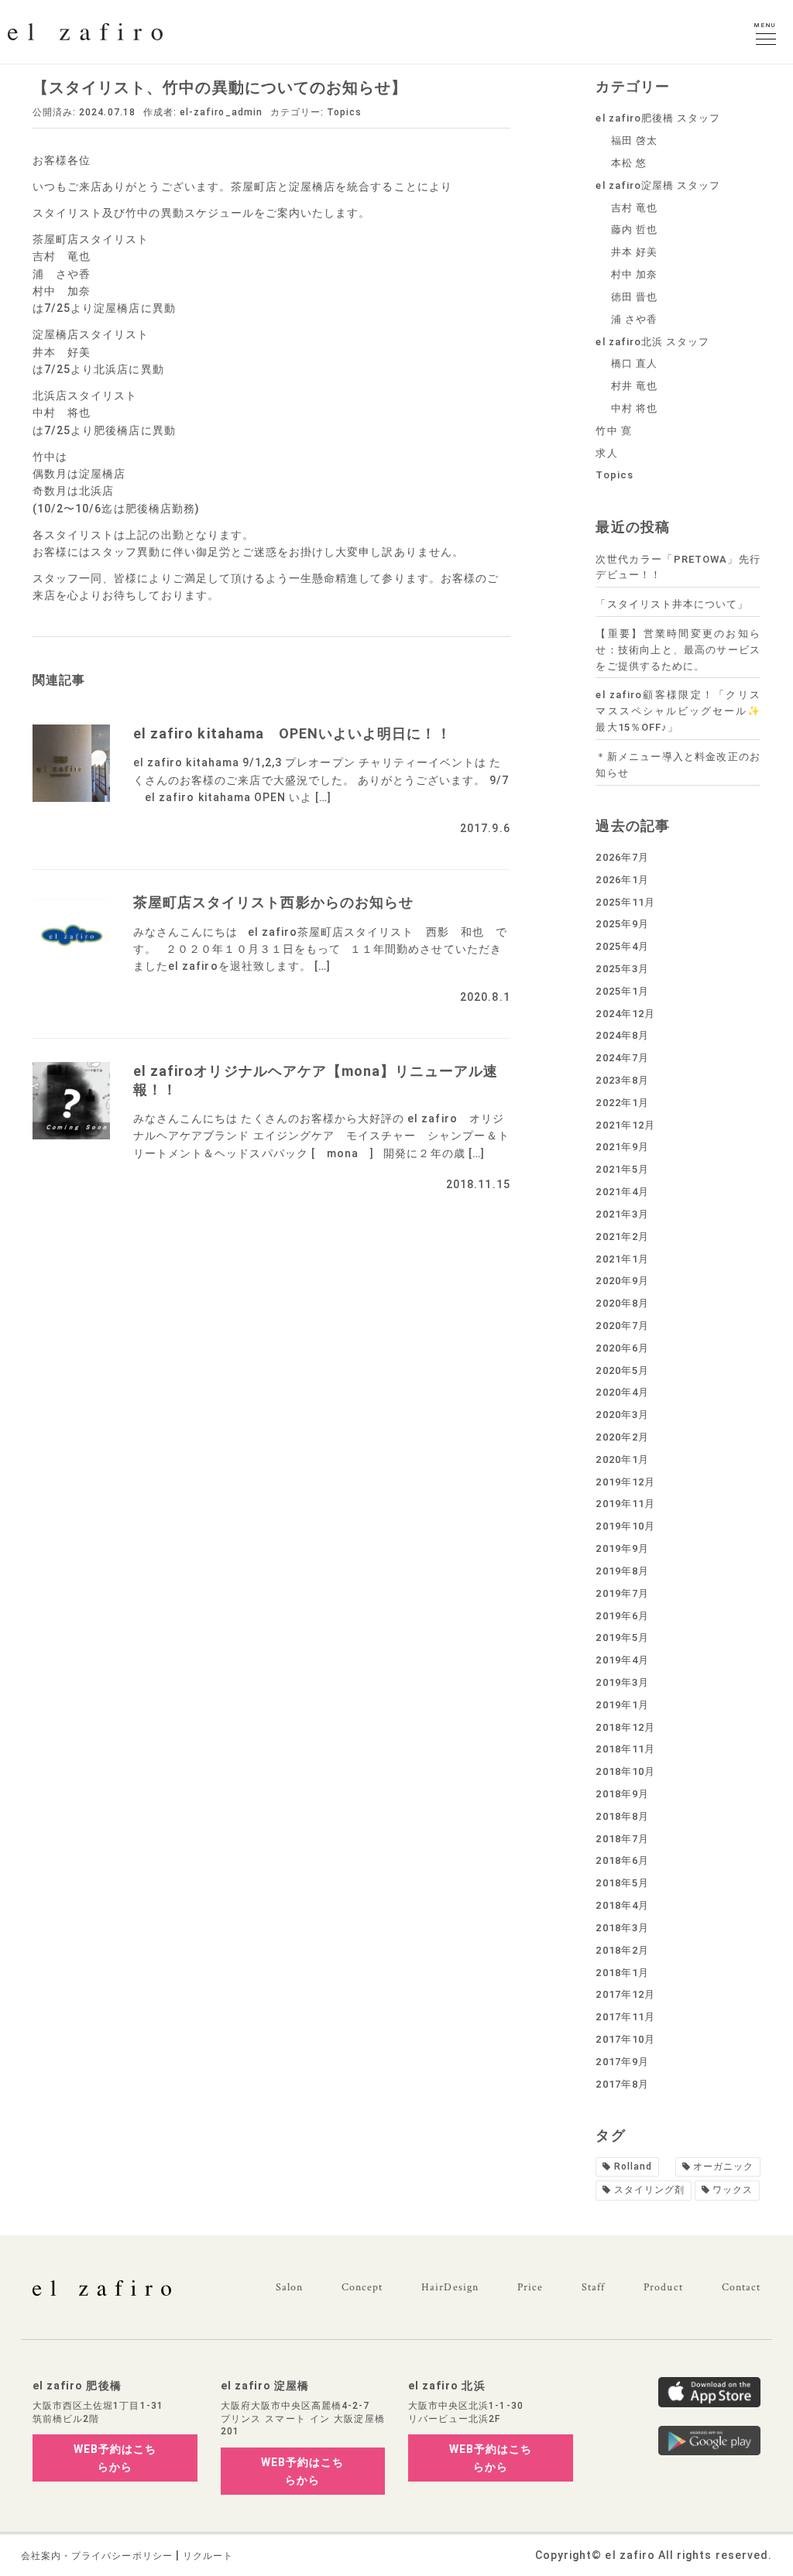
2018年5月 (622, 1883)
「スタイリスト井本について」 (672, 604)
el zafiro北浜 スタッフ (652, 342)
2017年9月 (622, 2062)
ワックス (733, 2190)
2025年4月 (622, 946)
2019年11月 (625, 1504)
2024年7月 (622, 1058)
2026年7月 (622, 857)
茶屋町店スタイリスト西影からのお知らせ (273, 902)
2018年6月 (622, 1860)
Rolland (633, 2167)
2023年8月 (622, 1080)
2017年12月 (625, 1994)
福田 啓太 (634, 140)
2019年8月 (622, 1571)
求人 (606, 453)
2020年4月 (622, 1392)
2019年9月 (622, 1548)
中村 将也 (634, 408)
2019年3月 (622, 1682)
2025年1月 (622, 991)
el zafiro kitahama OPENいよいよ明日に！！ (292, 733)
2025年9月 (622, 924)
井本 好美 (634, 252)
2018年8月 (622, 1816)
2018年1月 (622, 1973)
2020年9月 (622, 1281)
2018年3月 (622, 1928)
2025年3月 (622, 969)
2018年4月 (622, 1905)
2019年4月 (622, 1660)
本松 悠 (629, 163)
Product (663, 2287)
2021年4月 (622, 1192)
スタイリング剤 (649, 2190)
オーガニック (723, 2167)
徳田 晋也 (634, 297)
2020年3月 (622, 1415)
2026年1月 (622, 880)
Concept (362, 2287)
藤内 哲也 (634, 230)
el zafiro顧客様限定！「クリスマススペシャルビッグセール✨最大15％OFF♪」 (678, 711)
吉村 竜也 (634, 208)
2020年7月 (622, 1326)
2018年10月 (625, 1771)
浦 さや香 (634, 319)
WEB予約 (115, 2458)
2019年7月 (622, 1593)
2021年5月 (622, 1169)
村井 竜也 (634, 386)
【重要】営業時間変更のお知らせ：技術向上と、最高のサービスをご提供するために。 (678, 650)
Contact (741, 2287)
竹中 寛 (613, 431)
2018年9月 (622, 1794)
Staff (593, 2287)
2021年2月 (622, 1237)
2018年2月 (622, 1950)
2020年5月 (622, 1370)
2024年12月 (625, 1014)
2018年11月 (625, 1749)
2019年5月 (622, 1637)
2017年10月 (625, 2039)
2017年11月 (625, 2017)
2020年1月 (622, 1459)
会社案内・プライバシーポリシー (97, 2556)
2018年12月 (625, 1727)
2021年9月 (622, 1147)
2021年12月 (625, 1125)
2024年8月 (622, 1035)
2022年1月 (622, 1103)
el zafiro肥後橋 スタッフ (658, 118)
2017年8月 (622, 2084)
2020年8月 (622, 1303)
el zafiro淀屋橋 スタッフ (658, 185)
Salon (289, 2287)
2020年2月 (622, 1437)
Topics (344, 112)
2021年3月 (622, 1214)
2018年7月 (622, 1839)
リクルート (208, 2556)
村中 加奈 (634, 274)
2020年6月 (622, 1348)
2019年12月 (625, 1482)
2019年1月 (622, 1705)
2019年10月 (625, 1526)
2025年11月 (625, 902)
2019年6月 (622, 1616)
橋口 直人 (634, 363)
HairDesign (450, 2287)
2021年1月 (622, 1259)
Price (530, 2287)
